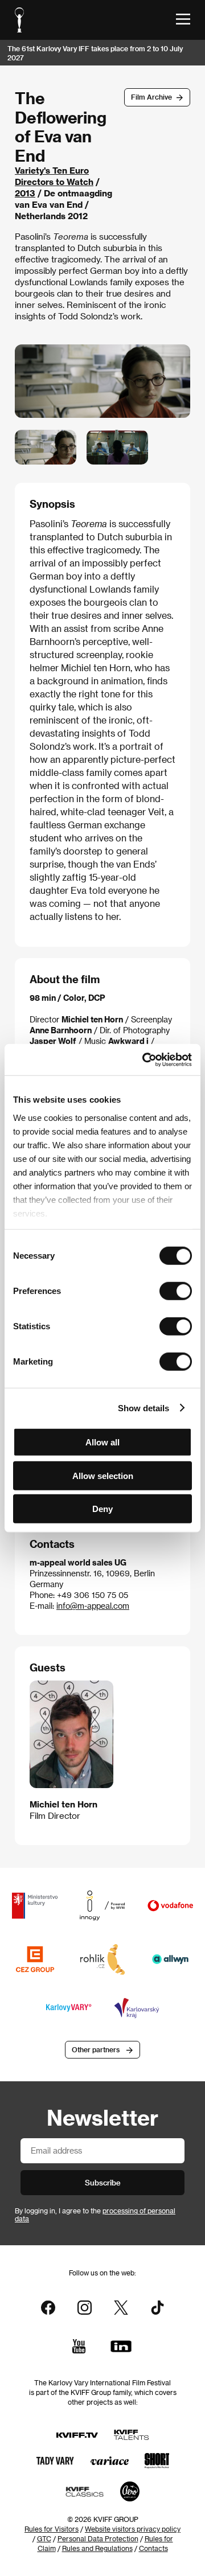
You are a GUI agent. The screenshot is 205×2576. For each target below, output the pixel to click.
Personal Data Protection (98, 2538)
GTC (44, 2538)
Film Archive (151, 97)
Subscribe (103, 2182)
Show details (143, 1408)
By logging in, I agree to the (95, 2215)
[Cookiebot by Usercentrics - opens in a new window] (145, 1059)
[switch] (176, 1291)
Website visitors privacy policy (133, 2529)
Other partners (96, 2049)
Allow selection (103, 1475)
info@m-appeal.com (93, 1606)
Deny (102, 1509)
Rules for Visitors (52, 2529)
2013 (25, 193)
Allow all (102, 1442)
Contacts (153, 2548)
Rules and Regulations (97, 2548)
